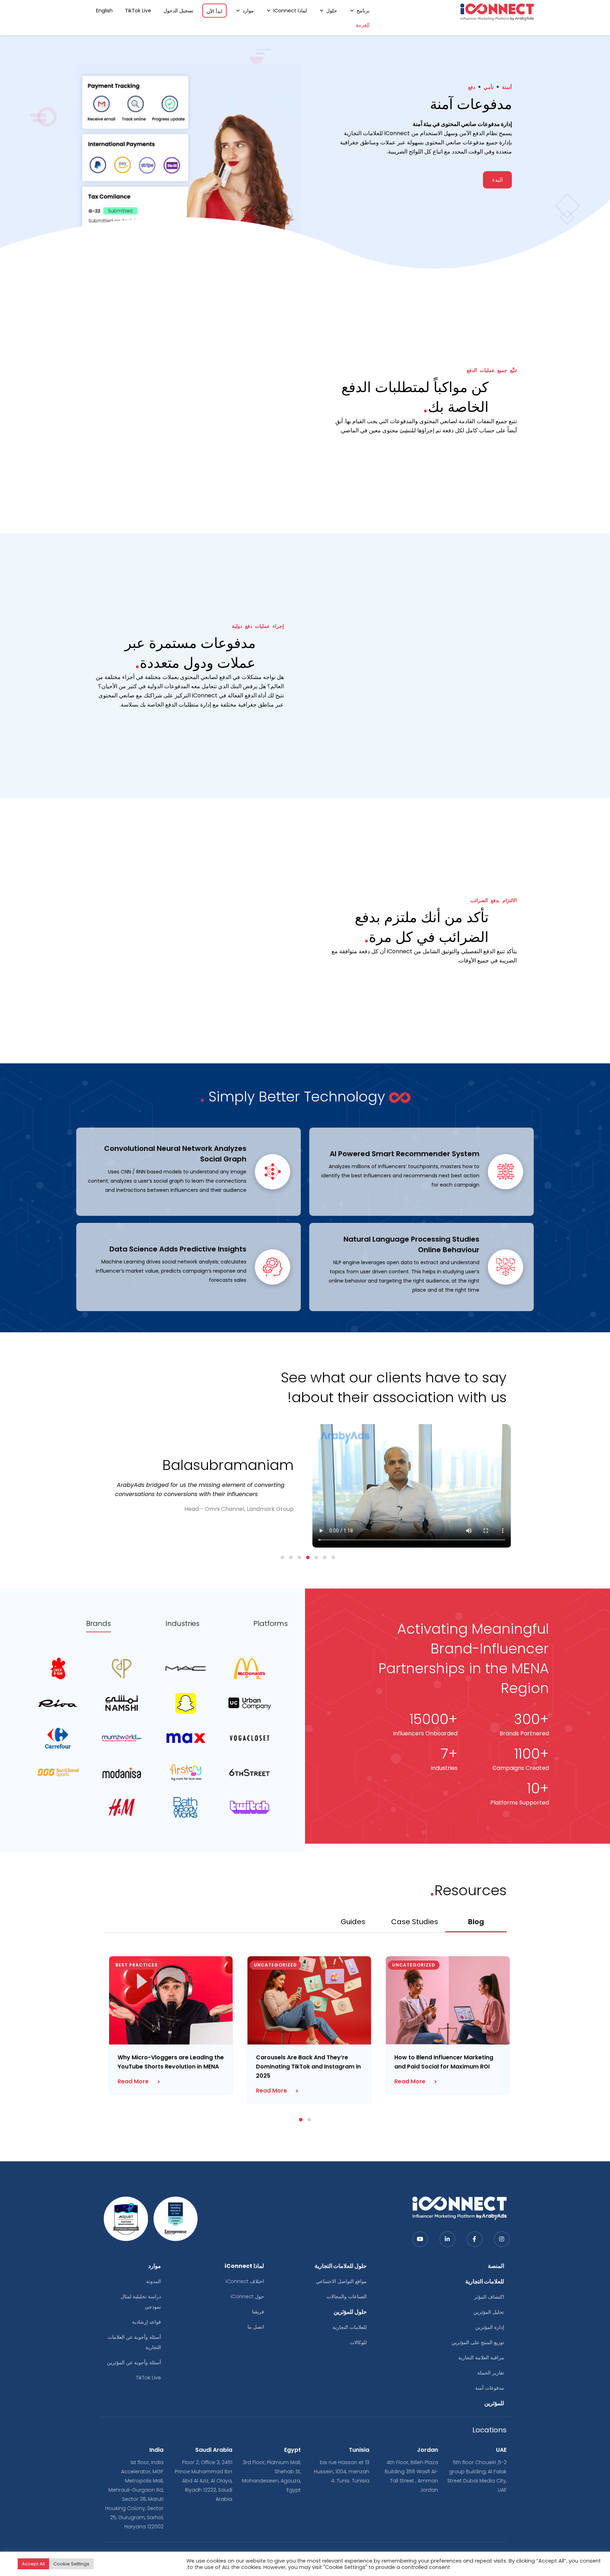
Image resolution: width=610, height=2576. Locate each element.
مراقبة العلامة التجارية (481, 2358)
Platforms (271, 1624)
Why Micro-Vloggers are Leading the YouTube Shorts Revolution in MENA (171, 2062)
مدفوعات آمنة (490, 2388)
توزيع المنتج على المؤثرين (478, 2342)
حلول (332, 11)
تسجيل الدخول (178, 11)
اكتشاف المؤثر (489, 2297)
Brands (98, 1624)
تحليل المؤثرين (489, 2312)
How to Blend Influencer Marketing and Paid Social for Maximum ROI (444, 2062)
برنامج (363, 11)
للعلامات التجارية (350, 2327)
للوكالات (358, 2342)
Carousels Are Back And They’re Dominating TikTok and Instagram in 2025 (308, 2067)
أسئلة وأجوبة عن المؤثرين (134, 2362)
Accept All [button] (33, 2564)
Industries (183, 1624)
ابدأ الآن (214, 11)
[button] (333, 1557)
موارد (248, 11)
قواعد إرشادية (146, 2322)
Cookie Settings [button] (71, 2564)
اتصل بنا (256, 2327)
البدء (497, 180)
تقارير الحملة (491, 2373)
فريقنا (258, 2312)
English (104, 11)
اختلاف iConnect (245, 2281)
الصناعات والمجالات (347, 2296)
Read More (133, 2081)
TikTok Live (138, 11)
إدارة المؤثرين (490, 2327)
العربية (363, 25)
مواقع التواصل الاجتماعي (341, 2281)
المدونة (154, 2281)
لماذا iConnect (290, 11)
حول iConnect (247, 2296)
